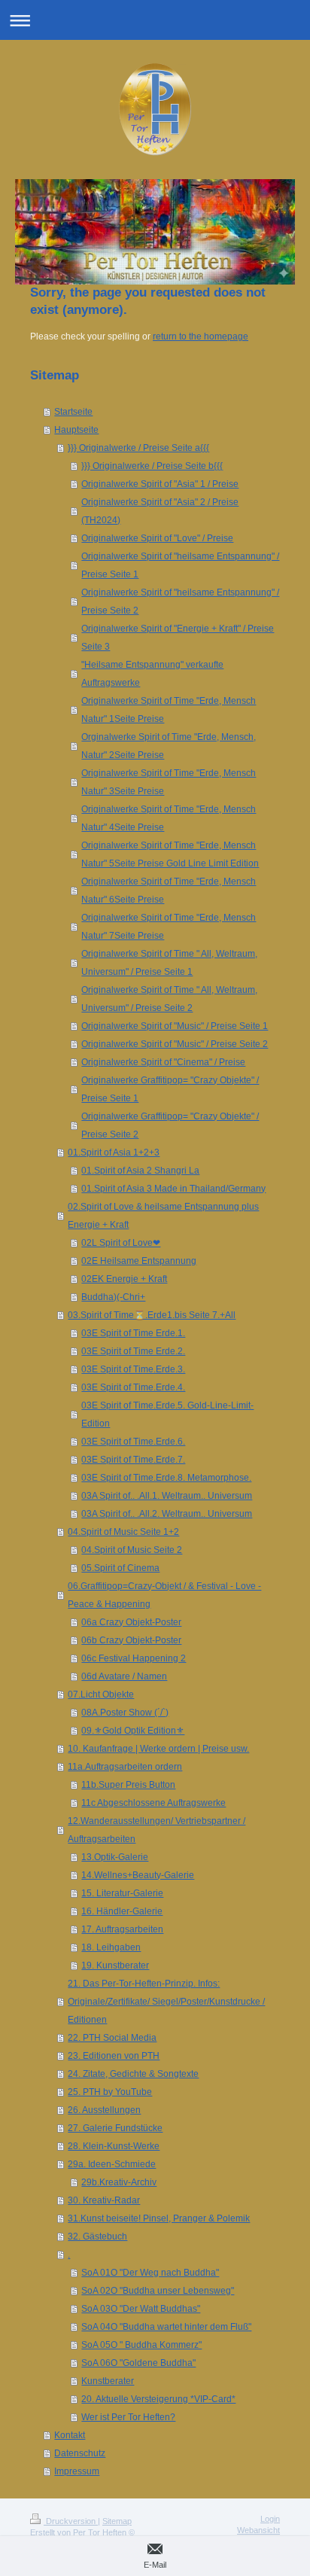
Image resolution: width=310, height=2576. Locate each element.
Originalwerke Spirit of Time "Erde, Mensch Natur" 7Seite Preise (169, 927)
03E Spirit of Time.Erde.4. (133, 1387)
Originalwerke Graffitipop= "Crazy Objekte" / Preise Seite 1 (170, 1089)
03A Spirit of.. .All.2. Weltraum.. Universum (167, 1514)
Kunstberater (108, 2381)
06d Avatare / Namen (124, 1676)
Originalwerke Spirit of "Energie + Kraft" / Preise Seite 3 (178, 638)
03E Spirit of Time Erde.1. (133, 1333)
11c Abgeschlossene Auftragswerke (153, 1803)
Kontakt (70, 2435)
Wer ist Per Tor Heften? (128, 2417)
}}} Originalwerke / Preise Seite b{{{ (152, 466)
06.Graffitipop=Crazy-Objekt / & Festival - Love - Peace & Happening (164, 1595)
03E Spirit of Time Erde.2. (133, 1351)
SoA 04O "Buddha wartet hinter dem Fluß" (166, 2327)
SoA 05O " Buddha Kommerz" (141, 2345)
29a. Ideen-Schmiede (112, 2164)
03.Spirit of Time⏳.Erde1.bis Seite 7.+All (152, 1315)
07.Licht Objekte (101, 1694)
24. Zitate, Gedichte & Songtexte (133, 2074)
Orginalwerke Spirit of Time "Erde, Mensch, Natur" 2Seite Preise (169, 746)
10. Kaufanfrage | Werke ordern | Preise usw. (158, 1749)
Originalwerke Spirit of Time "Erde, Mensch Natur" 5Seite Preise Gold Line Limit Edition (170, 854)
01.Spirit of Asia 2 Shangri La (140, 1171)
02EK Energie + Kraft (124, 1279)
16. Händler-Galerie (122, 1911)
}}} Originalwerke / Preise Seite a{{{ (138, 448)
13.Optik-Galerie (115, 1857)
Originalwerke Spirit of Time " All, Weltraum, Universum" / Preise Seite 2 (169, 999)
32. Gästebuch (97, 2236)
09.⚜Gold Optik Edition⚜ (133, 1731)
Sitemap (117, 2521)
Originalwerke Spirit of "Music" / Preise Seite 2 (175, 1044)
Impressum (77, 2471)
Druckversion (71, 2521)
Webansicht (258, 2530)
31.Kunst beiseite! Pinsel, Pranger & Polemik (159, 2218)
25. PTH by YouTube (110, 2092)
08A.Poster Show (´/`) (125, 1713)
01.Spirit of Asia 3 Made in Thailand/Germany (173, 1189)
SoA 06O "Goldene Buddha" (138, 2363)
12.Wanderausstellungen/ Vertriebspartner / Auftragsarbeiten (157, 1830)
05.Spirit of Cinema (120, 1568)
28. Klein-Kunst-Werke (114, 2146)
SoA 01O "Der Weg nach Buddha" (150, 2273)
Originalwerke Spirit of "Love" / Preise (157, 538)
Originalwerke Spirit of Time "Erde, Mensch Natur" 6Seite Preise (169, 891)
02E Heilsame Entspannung (139, 1261)
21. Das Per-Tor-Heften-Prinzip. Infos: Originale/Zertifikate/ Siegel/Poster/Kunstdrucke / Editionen (166, 2002)
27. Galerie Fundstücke (115, 2128)
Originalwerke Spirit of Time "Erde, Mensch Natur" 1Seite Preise (169, 710)
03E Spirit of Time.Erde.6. (133, 1442)
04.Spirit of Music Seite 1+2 (123, 1532)
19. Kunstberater (115, 1965)
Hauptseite (76, 430)
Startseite (73, 412)
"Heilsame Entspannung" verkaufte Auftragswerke (152, 674)
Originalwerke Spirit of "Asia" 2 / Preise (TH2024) (160, 511)
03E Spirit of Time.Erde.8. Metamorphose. (166, 1478)
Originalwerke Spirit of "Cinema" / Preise (163, 1062)
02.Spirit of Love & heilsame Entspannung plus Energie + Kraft (163, 1216)
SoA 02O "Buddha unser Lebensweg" (158, 2291)
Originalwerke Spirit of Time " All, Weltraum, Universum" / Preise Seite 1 (169, 963)
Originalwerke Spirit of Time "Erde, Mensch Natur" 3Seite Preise (169, 782)
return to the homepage (201, 336)
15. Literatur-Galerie (122, 1893)
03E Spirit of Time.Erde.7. (133, 1460)
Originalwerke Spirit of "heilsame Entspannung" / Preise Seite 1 (180, 565)
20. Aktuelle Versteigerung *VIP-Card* (158, 2399)
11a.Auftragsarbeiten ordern (125, 1767)
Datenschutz (80, 2453)
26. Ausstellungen (104, 2110)
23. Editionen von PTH (114, 2056)
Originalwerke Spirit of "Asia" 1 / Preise (160, 484)
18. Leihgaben (111, 1947)
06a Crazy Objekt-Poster (131, 1622)
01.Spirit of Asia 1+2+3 (114, 1153)
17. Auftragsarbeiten (122, 1929)
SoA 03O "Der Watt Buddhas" (141, 2309)
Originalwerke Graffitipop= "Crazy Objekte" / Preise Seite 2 (170, 1125)
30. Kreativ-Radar (104, 2200)
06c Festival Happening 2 (134, 1658)
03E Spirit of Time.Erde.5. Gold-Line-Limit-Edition (167, 1414)
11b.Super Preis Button (128, 1785)
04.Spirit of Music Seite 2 (132, 1550)
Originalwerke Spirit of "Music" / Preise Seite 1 (175, 1026)
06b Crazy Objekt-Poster (131, 1640)
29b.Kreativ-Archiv (119, 2182)
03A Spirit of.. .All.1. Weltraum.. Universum (167, 1496)
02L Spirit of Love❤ (121, 1243)
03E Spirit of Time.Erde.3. (133, 1369)
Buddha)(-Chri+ (113, 1297)
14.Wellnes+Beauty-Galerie (138, 1875)
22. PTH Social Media (112, 2038)
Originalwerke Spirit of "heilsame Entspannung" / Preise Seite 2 (180, 601)
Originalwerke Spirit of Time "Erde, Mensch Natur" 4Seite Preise (169, 818)
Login (270, 2519)
